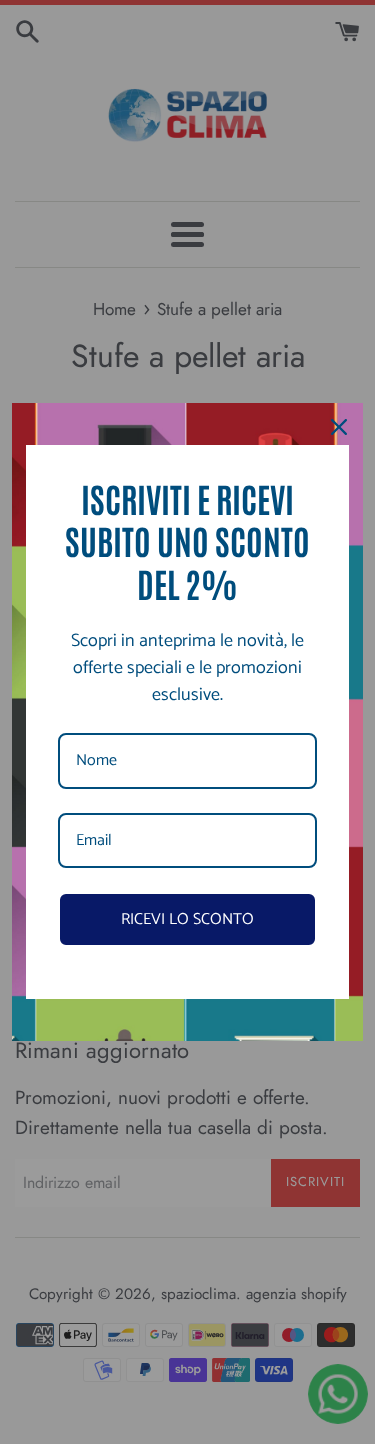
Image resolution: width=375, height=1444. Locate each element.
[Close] (339, 427)
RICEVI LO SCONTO (187, 919)
